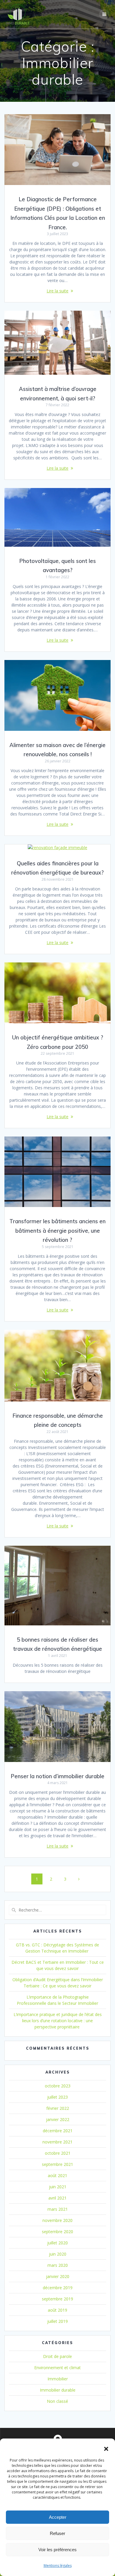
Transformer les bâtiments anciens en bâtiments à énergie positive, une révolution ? (57, 1231)
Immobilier (58, 2379)
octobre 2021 (58, 2153)
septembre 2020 (57, 2232)
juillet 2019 (57, 2321)
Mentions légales (58, 2566)
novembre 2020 (57, 2220)
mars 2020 (58, 2265)
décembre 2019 (58, 2288)
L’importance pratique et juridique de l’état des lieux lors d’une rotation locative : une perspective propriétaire (58, 2021)
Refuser (57, 2533)
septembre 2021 (57, 2164)
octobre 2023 (58, 2086)
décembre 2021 (58, 2131)
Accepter (58, 2517)
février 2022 (58, 2108)
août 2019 (57, 2310)
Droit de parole (57, 2356)
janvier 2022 (58, 2119)
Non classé (57, 2401)
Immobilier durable (58, 2390)
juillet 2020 (57, 2243)
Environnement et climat (57, 2368)
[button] (106, 2449)
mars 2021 (58, 2209)
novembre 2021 (57, 2142)
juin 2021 (58, 2187)
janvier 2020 (58, 2276)
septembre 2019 (57, 2299)
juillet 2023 (57, 2097)
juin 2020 (58, 2254)
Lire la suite (57, 291)
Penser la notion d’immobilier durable (57, 1776)
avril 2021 (57, 2198)
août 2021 (57, 2175)
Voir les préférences (57, 2550)
